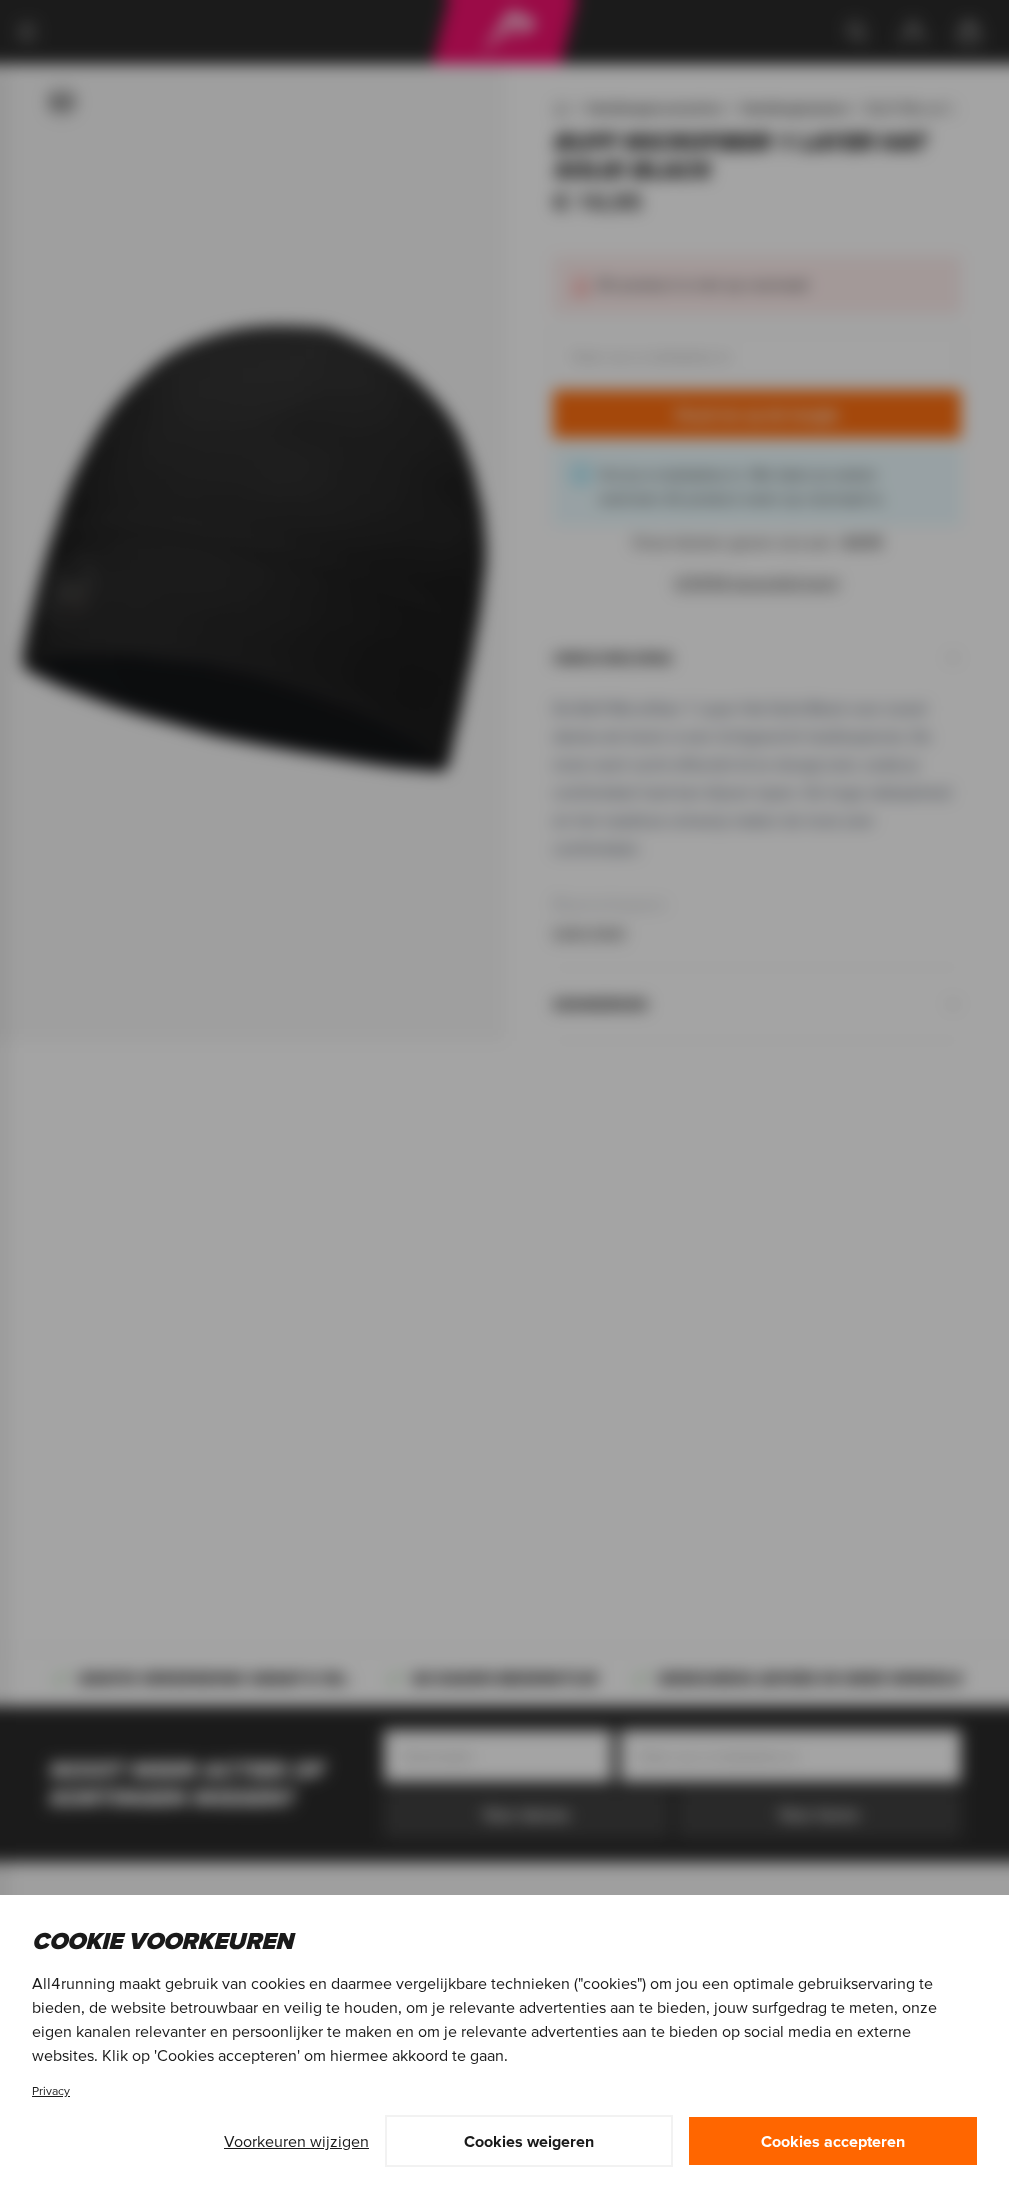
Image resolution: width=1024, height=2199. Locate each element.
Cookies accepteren (833, 2141)
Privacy (51, 2090)
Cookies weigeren (529, 2141)
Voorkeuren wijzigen (296, 2141)
